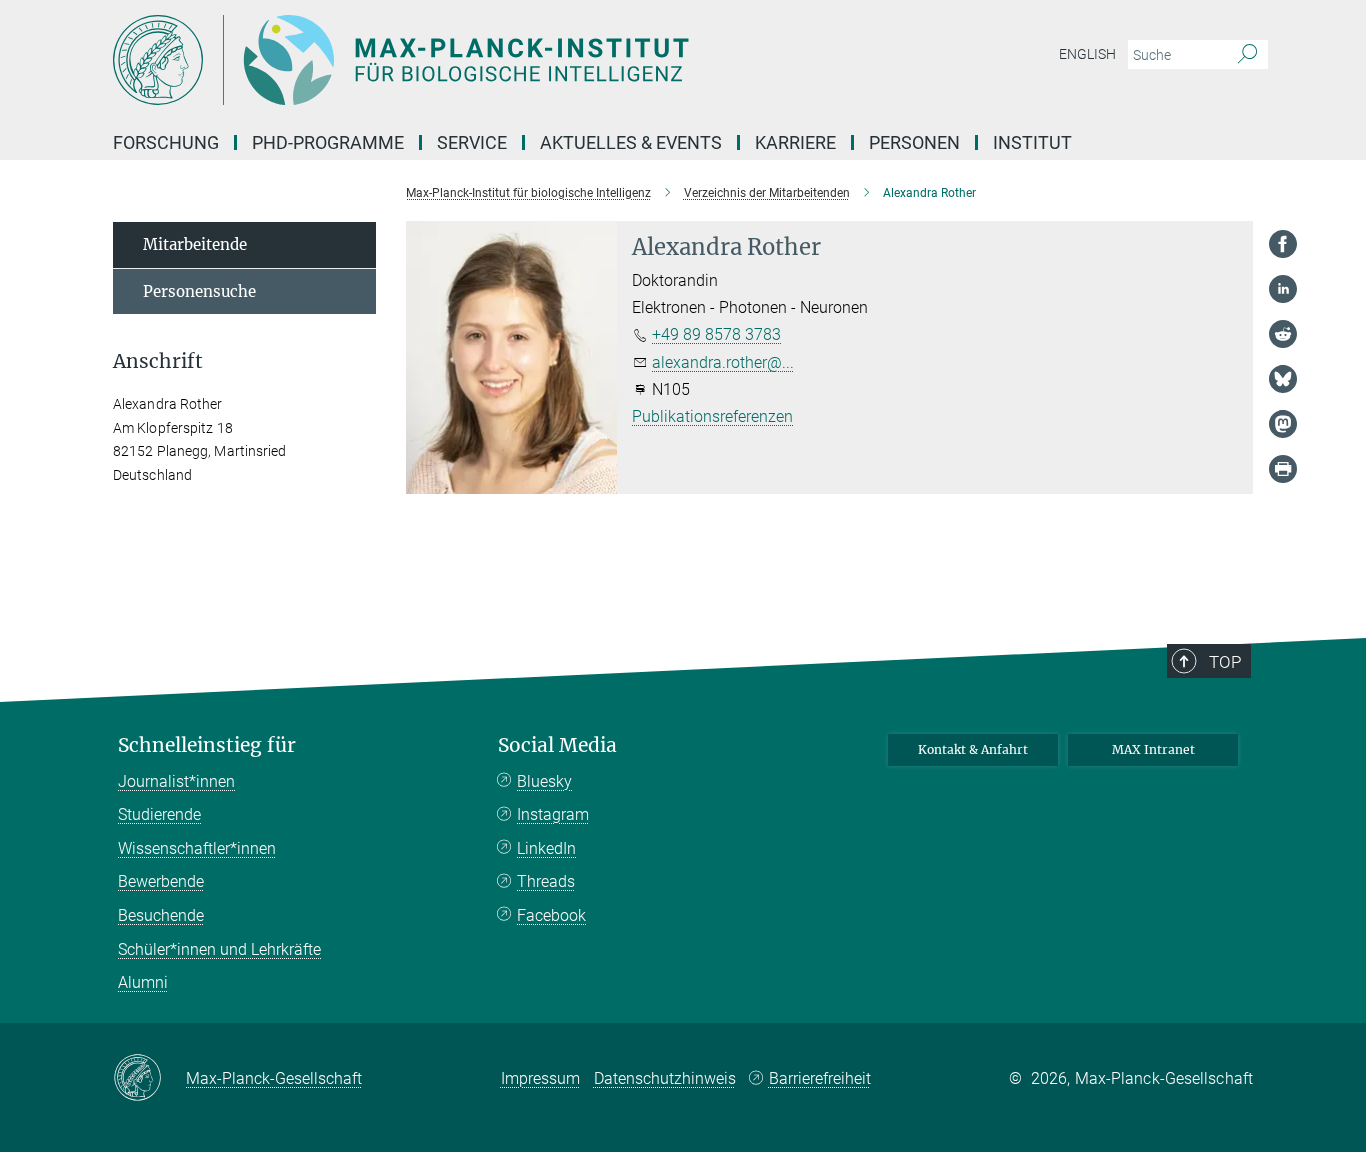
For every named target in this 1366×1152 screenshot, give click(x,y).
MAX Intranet (1153, 749)
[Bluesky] (1283, 379)
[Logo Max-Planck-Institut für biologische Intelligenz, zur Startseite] (488, 60)
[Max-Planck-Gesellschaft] (149, 1079)
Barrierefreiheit (820, 1078)
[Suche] (1247, 55)
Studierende (159, 814)
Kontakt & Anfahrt (973, 749)
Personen (914, 142)
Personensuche (199, 291)
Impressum (540, 1078)
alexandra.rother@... (723, 362)
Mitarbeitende (195, 244)
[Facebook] (1283, 244)
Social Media (557, 745)
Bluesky (544, 781)
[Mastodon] (1283, 424)
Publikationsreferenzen (712, 416)
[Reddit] (1283, 334)
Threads (546, 881)
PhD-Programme (328, 142)
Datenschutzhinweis (665, 1078)
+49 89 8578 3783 (716, 334)
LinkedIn (546, 848)
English (1087, 54)
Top (1225, 662)
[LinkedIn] (1283, 289)
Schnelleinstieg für (207, 745)
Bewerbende (161, 881)
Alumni (143, 982)
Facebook (551, 915)
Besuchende (161, 915)
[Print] (1283, 469)
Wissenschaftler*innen (197, 848)
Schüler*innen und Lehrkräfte (219, 949)
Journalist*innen (176, 781)
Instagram (553, 814)
